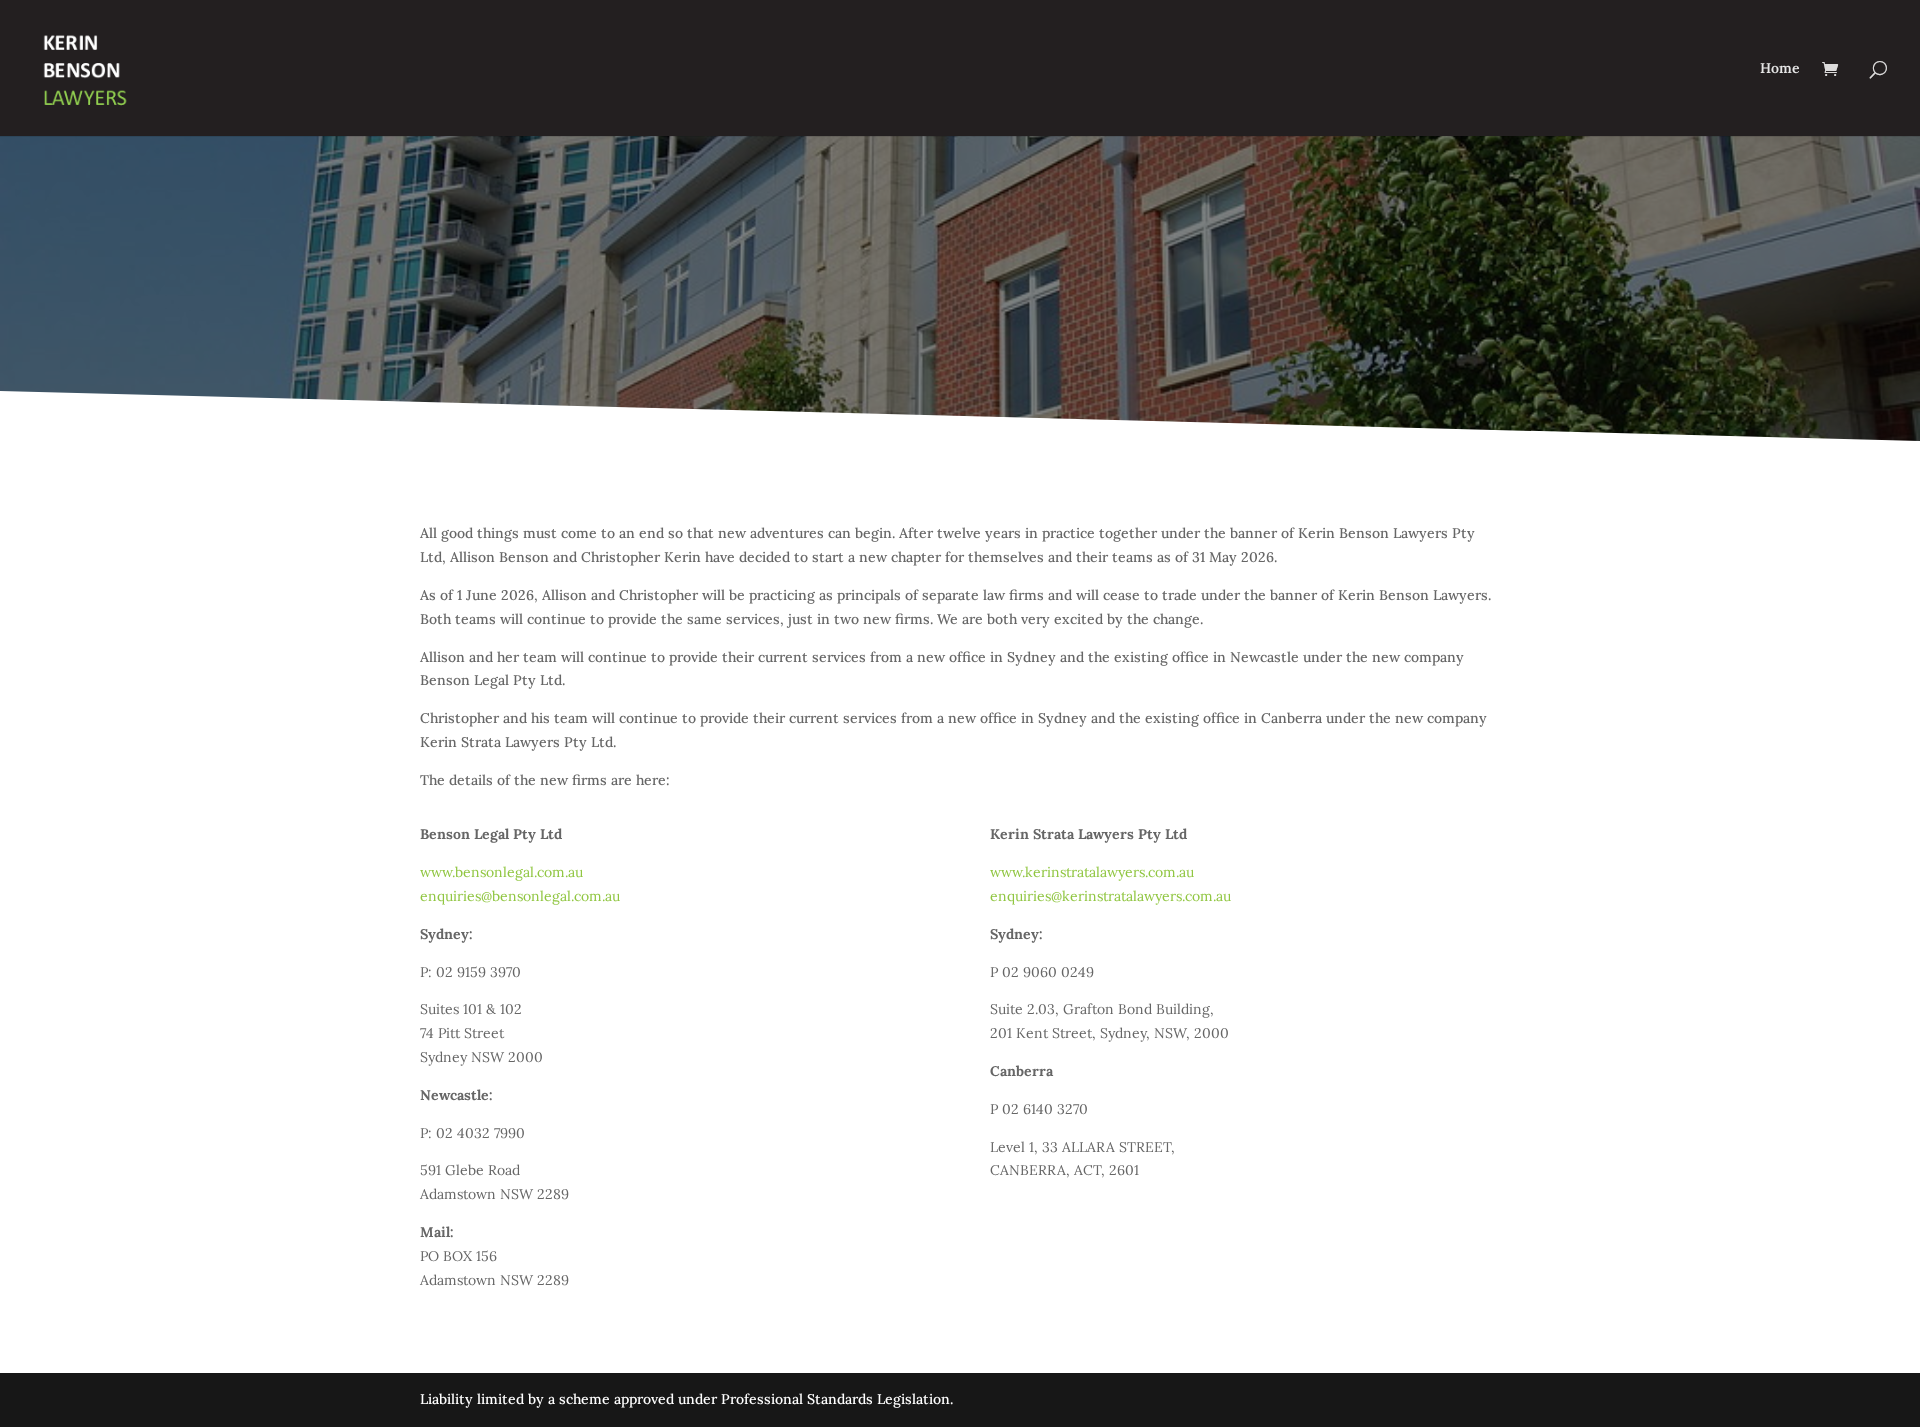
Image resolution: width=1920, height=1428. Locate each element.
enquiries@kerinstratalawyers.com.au (1110, 896)
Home (1780, 69)
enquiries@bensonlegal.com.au (520, 896)
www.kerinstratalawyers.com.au (1094, 872)
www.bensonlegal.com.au (501, 872)
